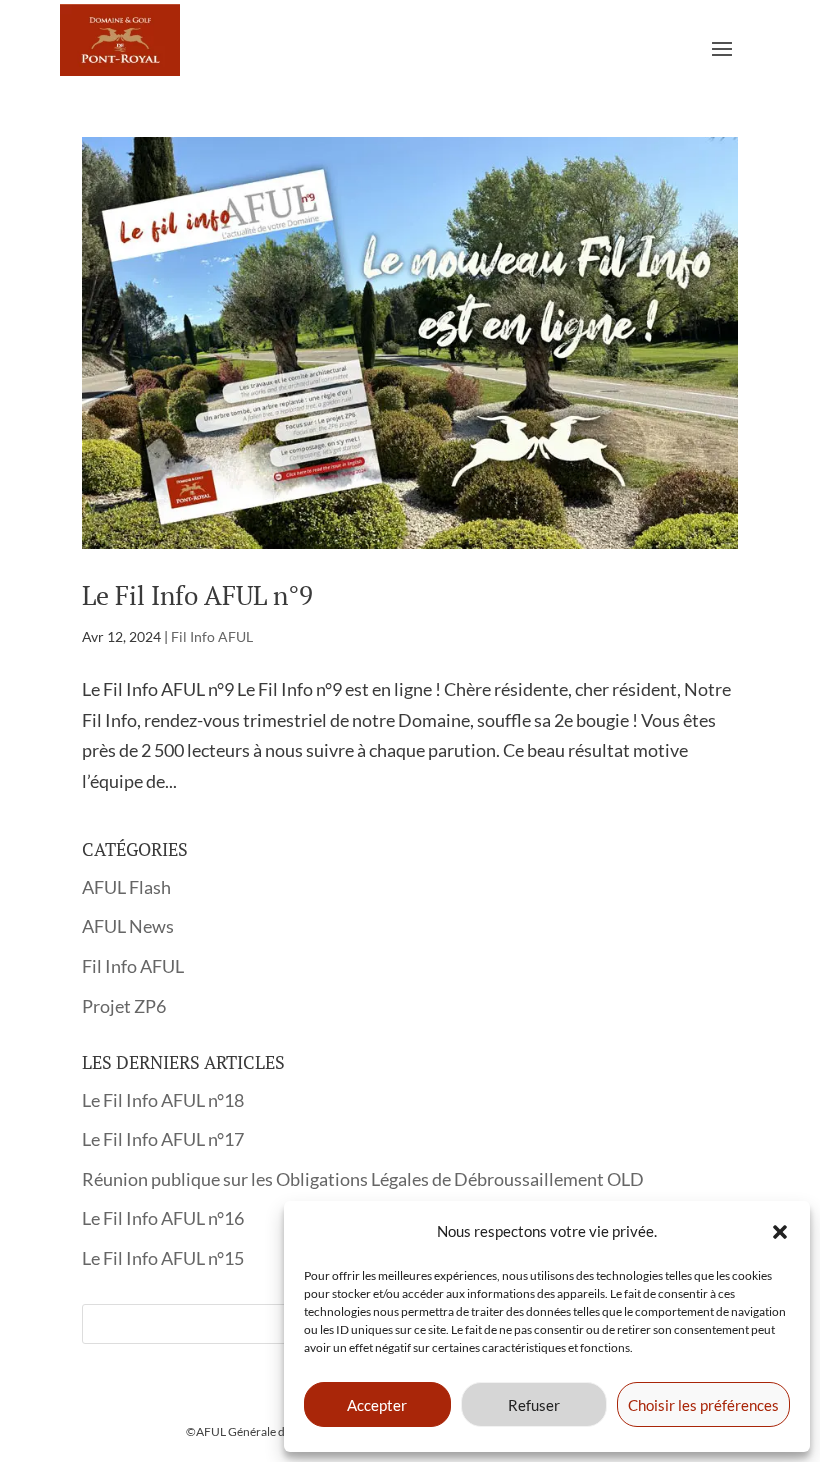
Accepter (377, 1405)
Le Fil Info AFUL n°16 (163, 1218)
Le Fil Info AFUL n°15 (163, 1258)
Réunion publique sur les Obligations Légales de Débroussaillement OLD (363, 1179)
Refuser (534, 1405)
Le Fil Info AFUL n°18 (163, 1100)
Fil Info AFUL (212, 636)
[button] (780, 1232)
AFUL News (128, 926)
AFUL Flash (126, 887)
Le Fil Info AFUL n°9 (197, 595)
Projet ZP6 (124, 1006)
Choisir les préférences (703, 1405)
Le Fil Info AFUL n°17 (163, 1139)
